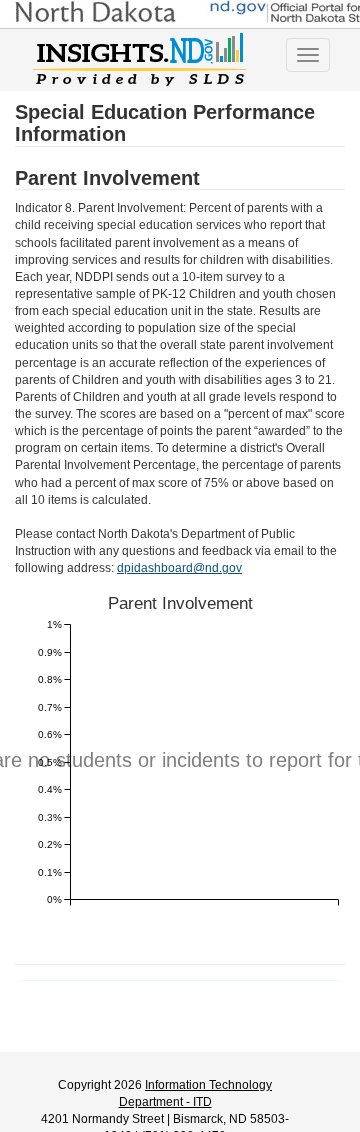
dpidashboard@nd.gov (179, 568)
